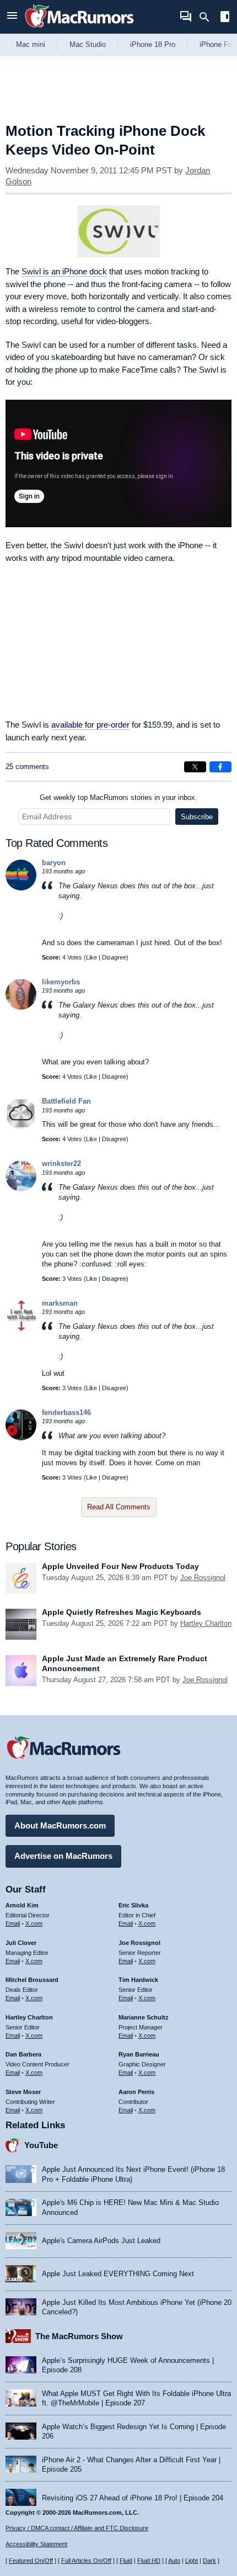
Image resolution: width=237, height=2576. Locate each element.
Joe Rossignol (203, 1578)
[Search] (208, 17)
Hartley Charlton (206, 1623)
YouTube (41, 2145)
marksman (60, 1303)
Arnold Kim (22, 1905)
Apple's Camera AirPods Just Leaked (101, 2241)
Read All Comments (119, 1507)
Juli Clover (21, 1943)
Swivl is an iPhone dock (64, 271)
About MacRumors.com (60, 1825)
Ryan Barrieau (139, 2054)
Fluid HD (149, 2561)
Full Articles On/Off (86, 2561)
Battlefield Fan (66, 1101)
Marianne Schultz (144, 2017)
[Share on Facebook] (220, 767)
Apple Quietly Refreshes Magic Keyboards (122, 1612)
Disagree (114, 957)
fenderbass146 (66, 1412)
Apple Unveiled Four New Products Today (120, 1566)
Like (91, 957)
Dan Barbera (23, 2054)
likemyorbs (61, 982)
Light (192, 2561)
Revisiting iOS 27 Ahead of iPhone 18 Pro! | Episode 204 (133, 2498)
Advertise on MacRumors (63, 1856)
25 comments (27, 767)
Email (13, 1923)
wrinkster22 (61, 1164)
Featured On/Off (31, 2561)
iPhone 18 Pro (153, 44)
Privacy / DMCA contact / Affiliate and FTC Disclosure (77, 2528)
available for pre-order (90, 725)
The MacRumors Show (79, 2336)
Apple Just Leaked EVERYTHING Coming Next (118, 2274)
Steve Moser (23, 2092)
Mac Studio (88, 44)
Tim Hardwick (138, 1980)
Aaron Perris (136, 2092)
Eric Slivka (133, 1905)
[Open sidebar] (225, 18)
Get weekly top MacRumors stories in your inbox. (118, 797)
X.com (34, 1923)
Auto (174, 2561)
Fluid (126, 2561)
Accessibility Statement (36, 2544)
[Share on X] (195, 767)
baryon (54, 863)
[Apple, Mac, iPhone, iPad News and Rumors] (79, 29)
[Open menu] (12, 17)
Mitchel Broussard (32, 1980)
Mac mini (31, 44)
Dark (209, 2561)
